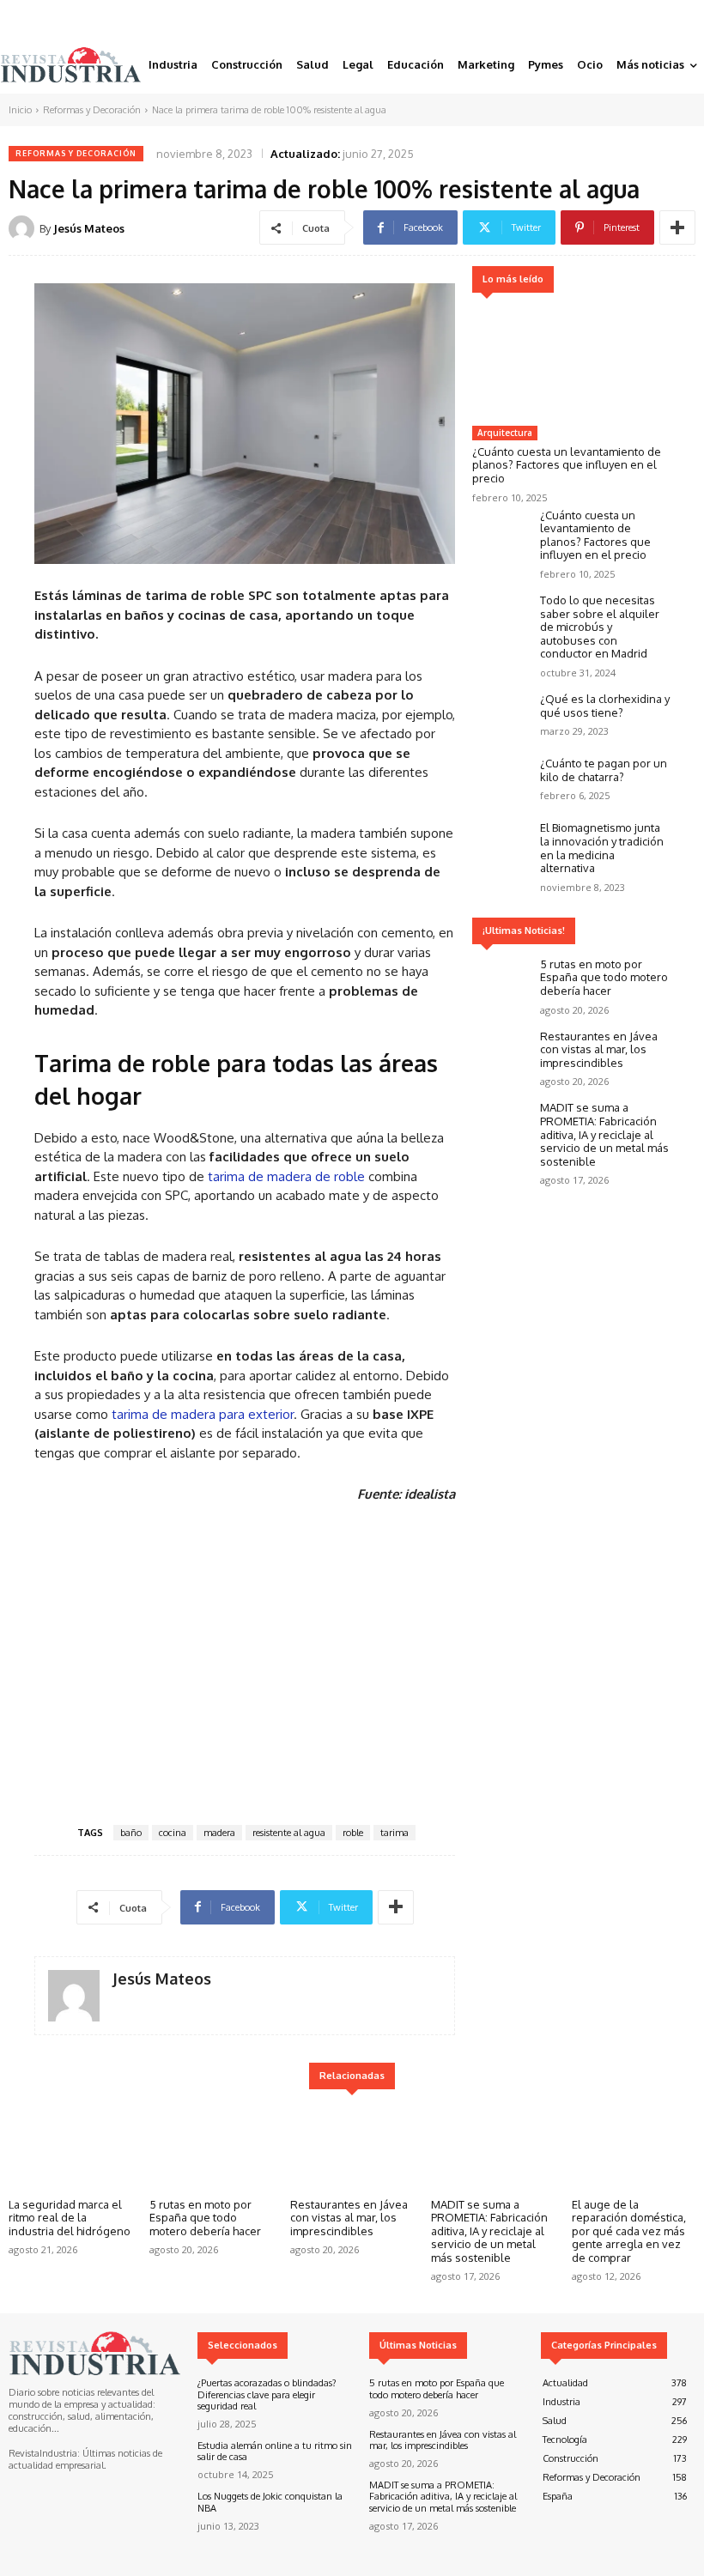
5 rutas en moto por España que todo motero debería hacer (604, 977)
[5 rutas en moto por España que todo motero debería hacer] (502, 982)
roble (353, 1833)
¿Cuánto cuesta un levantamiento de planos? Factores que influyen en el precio (567, 465)
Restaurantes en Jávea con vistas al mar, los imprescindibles (599, 1049)
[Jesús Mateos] (24, 228)
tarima (394, 1833)
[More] (677, 227)
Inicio (20, 110)
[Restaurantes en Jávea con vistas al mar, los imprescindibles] (502, 1054)
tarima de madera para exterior (203, 1414)
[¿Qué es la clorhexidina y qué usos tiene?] (502, 716)
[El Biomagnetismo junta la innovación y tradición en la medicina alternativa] (502, 845)
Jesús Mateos (89, 228)
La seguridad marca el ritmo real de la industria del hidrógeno (70, 2218)
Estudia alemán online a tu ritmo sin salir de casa (275, 2451)
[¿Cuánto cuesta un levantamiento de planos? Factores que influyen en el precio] (571, 362)
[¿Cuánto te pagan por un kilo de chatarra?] (502, 781)
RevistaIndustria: (44, 2453)
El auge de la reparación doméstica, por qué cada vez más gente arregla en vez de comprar (629, 2231)
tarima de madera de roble (286, 1176)
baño (131, 1833)
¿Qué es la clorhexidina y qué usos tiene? (605, 706)
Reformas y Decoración (92, 110)
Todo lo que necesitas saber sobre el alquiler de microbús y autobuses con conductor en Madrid (600, 627)
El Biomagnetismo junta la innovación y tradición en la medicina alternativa (602, 848)
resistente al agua (289, 1833)
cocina (173, 1833)
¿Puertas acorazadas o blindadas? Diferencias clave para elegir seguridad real (267, 2394)
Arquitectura (505, 433)
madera (219, 1833)
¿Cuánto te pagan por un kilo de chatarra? (604, 770)
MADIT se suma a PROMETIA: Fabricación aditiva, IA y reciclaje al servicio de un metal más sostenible (604, 1134)
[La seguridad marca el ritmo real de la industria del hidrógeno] (70, 2146)
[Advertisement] (245, 1661)
